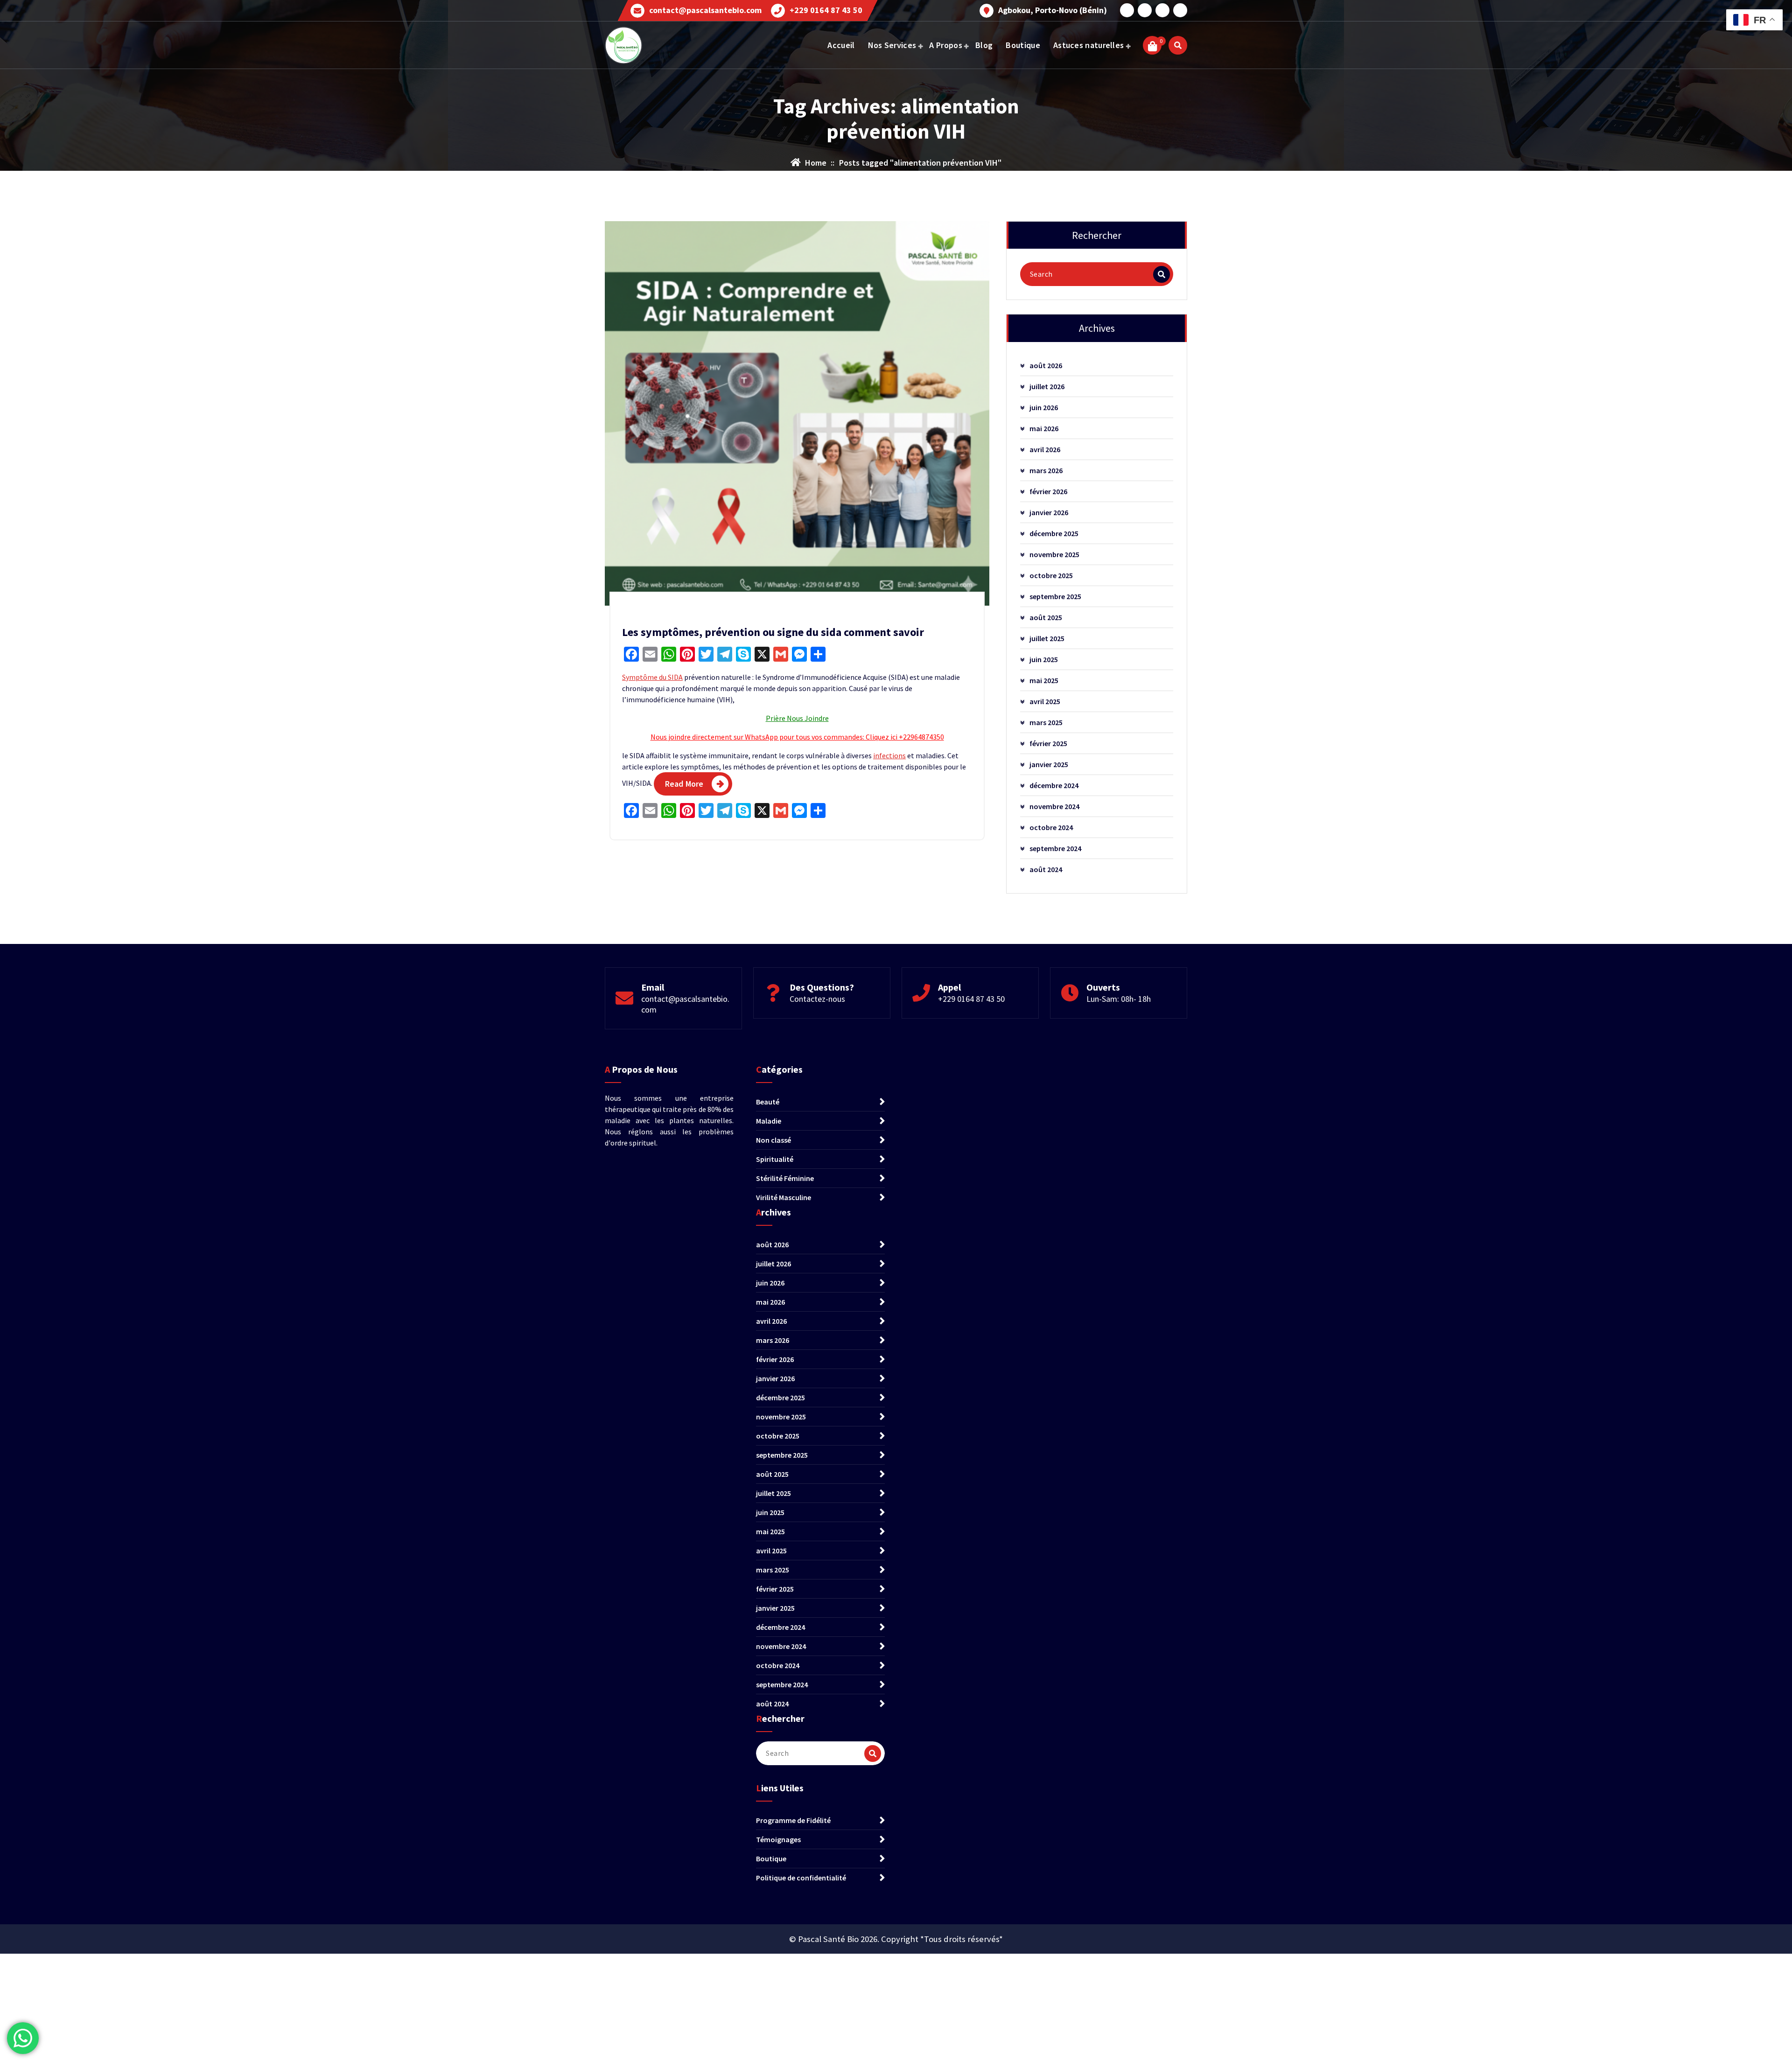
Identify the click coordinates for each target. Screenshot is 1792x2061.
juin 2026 (1044, 407)
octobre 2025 (1051, 575)
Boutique (1023, 45)
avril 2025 (1045, 701)
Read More (684, 784)
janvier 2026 (1049, 512)
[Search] (1162, 274)
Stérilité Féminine (785, 1178)
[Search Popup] (1178, 45)
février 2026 (1048, 491)
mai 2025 (1044, 680)
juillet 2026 (1047, 386)
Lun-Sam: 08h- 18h (1119, 999)
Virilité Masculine (784, 1197)
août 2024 (1046, 869)
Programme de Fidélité (793, 1820)
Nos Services (892, 45)
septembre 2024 (1055, 848)
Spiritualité (775, 1159)
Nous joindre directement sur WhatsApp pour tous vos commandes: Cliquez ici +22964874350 (797, 737)
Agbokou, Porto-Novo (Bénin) (1053, 10)
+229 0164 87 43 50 (826, 10)
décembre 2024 (1054, 785)
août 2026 (1046, 365)
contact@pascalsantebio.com (705, 10)
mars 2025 (1046, 722)
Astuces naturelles (1088, 45)
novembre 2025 (1054, 554)
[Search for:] (1097, 274)
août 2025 (1046, 617)
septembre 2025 (1055, 596)
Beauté (768, 1102)
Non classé (773, 1140)
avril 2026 (1045, 449)
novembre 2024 (1054, 806)
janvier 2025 (1049, 764)
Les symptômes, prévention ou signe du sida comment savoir (773, 632)
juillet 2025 (1047, 638)
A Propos (945, 45)
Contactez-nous (817, 999)
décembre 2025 (1054, 533)
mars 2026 (1046, 470)
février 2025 (1048, 743)
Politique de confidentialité (801, 1878)
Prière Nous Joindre (797, 718)
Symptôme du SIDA (652, 677)
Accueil (841, 45)
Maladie (769, 1121)
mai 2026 (1044, 428)
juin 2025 (1044, 659)
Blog (984, 45)
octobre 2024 (1051, 827)
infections (889, 755)
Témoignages (778, 1839)
